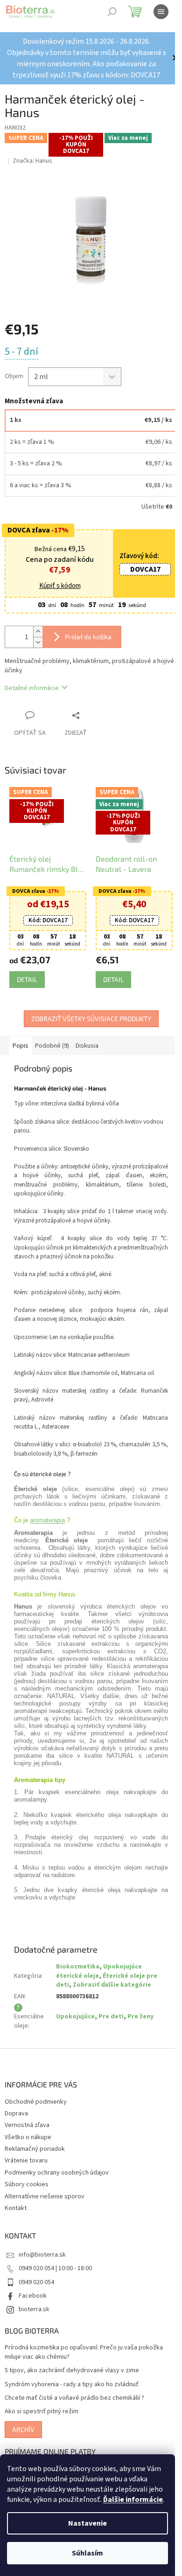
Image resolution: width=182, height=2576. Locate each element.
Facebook (33, 2296)
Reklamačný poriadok (35, 2149)
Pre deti (111, 2017)
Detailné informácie (32, 688)
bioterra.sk (34, 2309)
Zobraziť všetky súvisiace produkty (91, 1019)
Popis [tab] (21, 1046)
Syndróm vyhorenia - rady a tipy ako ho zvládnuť (72, 2385)
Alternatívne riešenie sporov (45, 2196)
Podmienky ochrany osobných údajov (57, 2173)
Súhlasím (87, 2553)
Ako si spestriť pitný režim (42, 2412)
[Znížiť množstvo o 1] (38, 642)
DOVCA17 (145, 569)
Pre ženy (140, 2017)
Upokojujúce (75, 2017)
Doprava (16, 2113)
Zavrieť (95, 715)
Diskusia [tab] (87, 1046)
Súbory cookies (27, 2184)
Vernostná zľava (27, 2125)
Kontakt (16, 2208)
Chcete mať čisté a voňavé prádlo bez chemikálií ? (74, 2398)
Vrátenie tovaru (26, 2161)
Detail (27, 979)
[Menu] (161, 12)
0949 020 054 (36, 2282)
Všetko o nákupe (28, 2137)
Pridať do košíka (88, 637)
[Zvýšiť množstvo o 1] (38, 632)
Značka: (32, 161)
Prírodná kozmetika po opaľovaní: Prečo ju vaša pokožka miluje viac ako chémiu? (84, 2352)
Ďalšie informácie (133, 2500)
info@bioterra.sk (42, 2255)
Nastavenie (87, 2523)
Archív (23, 2429)
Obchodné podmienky (36, 2102)
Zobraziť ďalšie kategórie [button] (112, 1985)
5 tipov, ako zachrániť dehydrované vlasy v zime (72, 2371)
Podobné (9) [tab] (52, 1046)
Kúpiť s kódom (60, 586)
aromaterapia (47, 1520)
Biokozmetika (78, 1967)
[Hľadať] (112, 12)
